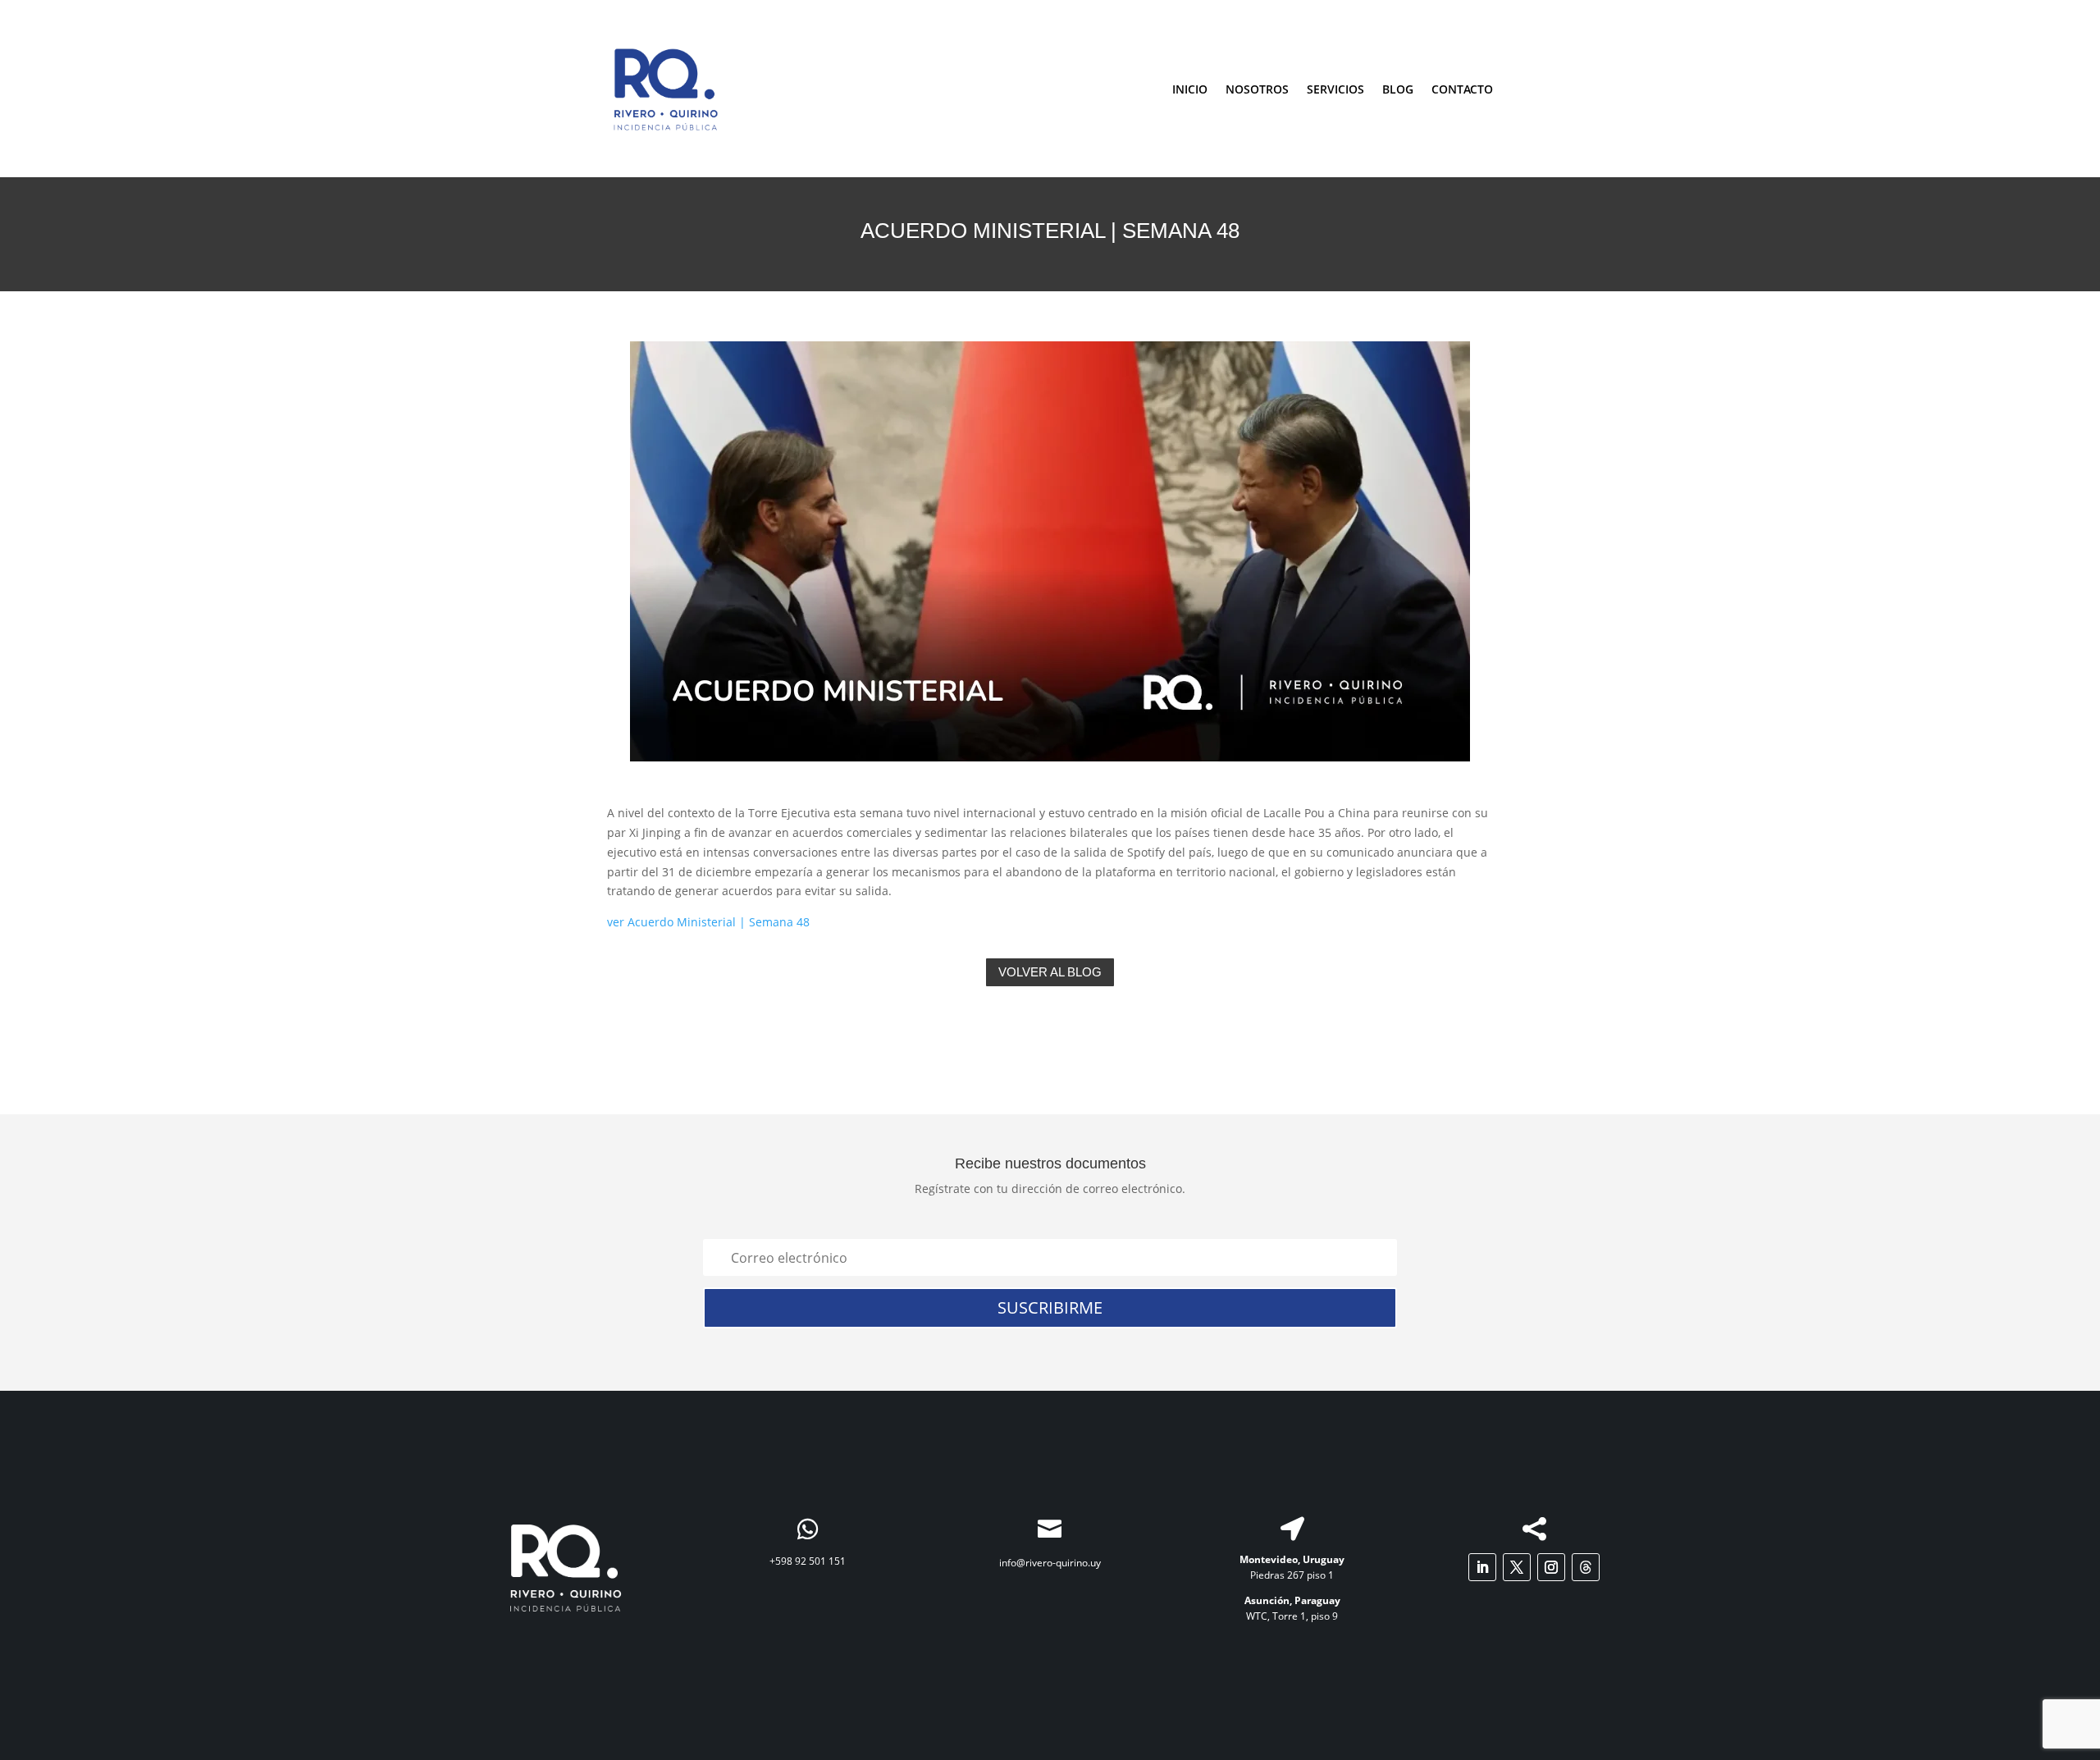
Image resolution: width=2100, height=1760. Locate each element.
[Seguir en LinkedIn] (1482, 1567)
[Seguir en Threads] (1586, 1567)
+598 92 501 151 (808, 1561)
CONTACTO (1462, 89)
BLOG (1398, 89)
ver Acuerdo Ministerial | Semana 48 (708, 922)
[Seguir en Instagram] (1551, 1567)
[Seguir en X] (1517, 1567)
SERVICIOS (1335, 89)
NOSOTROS (1257, 89)
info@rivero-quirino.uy (1050, 1563)
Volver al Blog (1050, 972)
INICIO (1190, 89)
